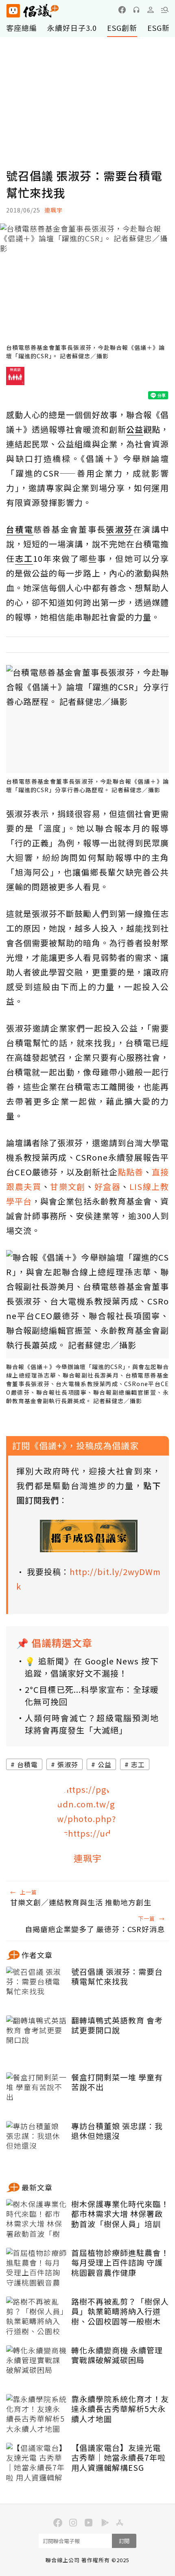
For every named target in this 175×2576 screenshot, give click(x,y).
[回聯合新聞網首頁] (13, 11)
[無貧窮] (15, 379)
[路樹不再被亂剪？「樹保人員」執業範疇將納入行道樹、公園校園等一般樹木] (37, 2317)
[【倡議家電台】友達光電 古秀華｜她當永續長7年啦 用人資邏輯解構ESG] (37, 2463)
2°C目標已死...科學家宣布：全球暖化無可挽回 (92, 1695)
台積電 (27, 1764)
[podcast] (136, 10)
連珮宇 (54, 210)
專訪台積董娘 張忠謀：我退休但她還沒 (117, 2131)
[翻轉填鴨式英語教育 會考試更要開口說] (37, 2036)
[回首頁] (33, 11)
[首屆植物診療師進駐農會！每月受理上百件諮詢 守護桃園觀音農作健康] (37, 2268)
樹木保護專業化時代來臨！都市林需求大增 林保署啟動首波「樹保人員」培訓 (120, 2214)
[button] (165, 10)
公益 (105, 1764)
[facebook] (122, 10)
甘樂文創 (68, 1186)
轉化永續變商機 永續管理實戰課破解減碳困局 (117, 2355)
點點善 (130, 1172)
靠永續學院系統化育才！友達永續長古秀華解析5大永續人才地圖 (120, 2409)
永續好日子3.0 (72, 28)
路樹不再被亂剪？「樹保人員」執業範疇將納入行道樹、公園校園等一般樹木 (120, 2312)
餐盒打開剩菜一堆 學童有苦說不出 (117, 2082)
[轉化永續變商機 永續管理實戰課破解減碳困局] (37, 2366)
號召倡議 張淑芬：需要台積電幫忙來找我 (117, 1977)
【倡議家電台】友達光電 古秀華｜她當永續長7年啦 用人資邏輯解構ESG (118, 2458)
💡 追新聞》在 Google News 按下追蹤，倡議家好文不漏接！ (92, 1667)
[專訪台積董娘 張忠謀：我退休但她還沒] (37, 2141)
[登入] (151, 10)
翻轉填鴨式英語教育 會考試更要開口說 (117, 2025)
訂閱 (124, 2541)
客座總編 (22, 28)
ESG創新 (122, 28)
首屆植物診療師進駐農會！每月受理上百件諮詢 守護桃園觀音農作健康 (120, 2263)
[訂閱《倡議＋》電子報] (89, 1536)
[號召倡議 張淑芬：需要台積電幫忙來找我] (37, 1987)
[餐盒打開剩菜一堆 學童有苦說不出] (37, 2093)
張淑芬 (68, 1764)
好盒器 (108, 1186)
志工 (138, 1764)
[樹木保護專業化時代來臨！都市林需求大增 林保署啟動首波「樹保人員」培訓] (37, 2219)
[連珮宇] (87, 1813)
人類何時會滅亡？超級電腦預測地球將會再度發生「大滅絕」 (92, 1724)
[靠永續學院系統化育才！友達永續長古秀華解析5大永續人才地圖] (37, 2414)
